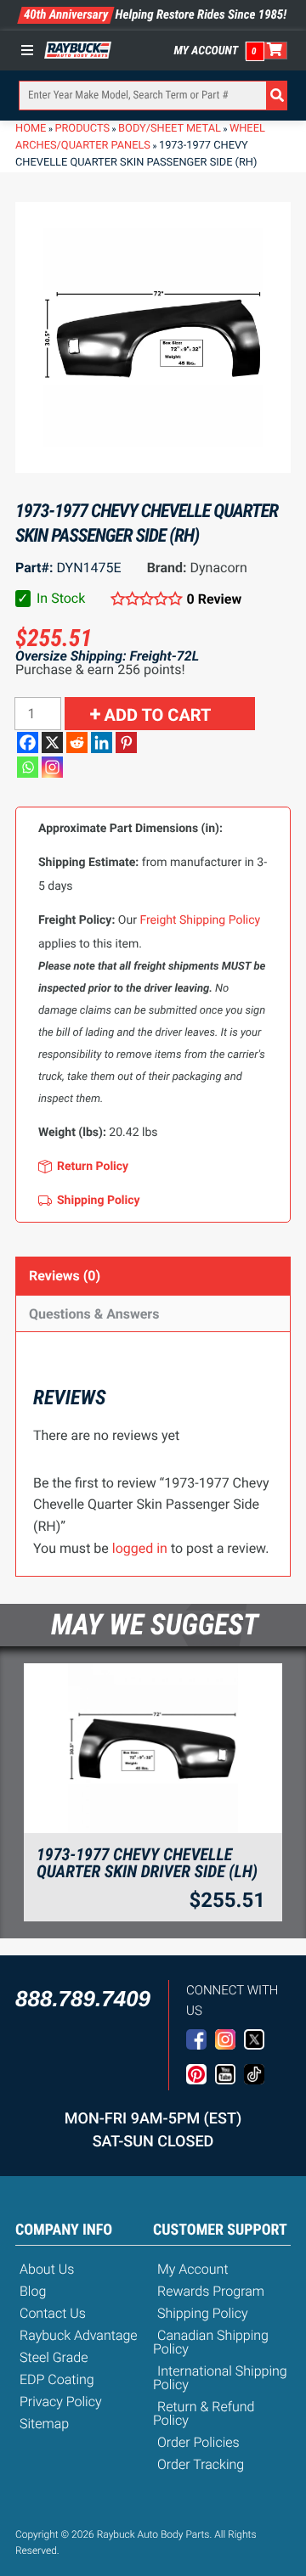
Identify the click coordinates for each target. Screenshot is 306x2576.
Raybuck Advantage (79, 2335)
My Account (207, 51)
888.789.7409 (83, 1999)
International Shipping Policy (220, 2378)
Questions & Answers (94, 1314)
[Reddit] (77, 742)
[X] (52, 742)
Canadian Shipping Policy (211, 2342)
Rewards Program (211, 2291)
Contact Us (53, 2313)
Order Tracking (201, 2464)
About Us (47, 2269)
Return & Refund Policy (204, 2413)
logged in (140, 1548)
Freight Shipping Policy (200, 920)
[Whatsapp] (28, 767)
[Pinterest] (126, 742)
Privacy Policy (61, 2402)
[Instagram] (52, 767)
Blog (33, 2291)
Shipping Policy (203, 2313)
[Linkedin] (102, 742)
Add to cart (158, 715)
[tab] (153, 1276)
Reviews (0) (65, 1276)
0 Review (214, 599)
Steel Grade (54, 2357)
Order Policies (198, 2442)
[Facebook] (28, 742)
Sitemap (44, 2424)
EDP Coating (57, 2379)
